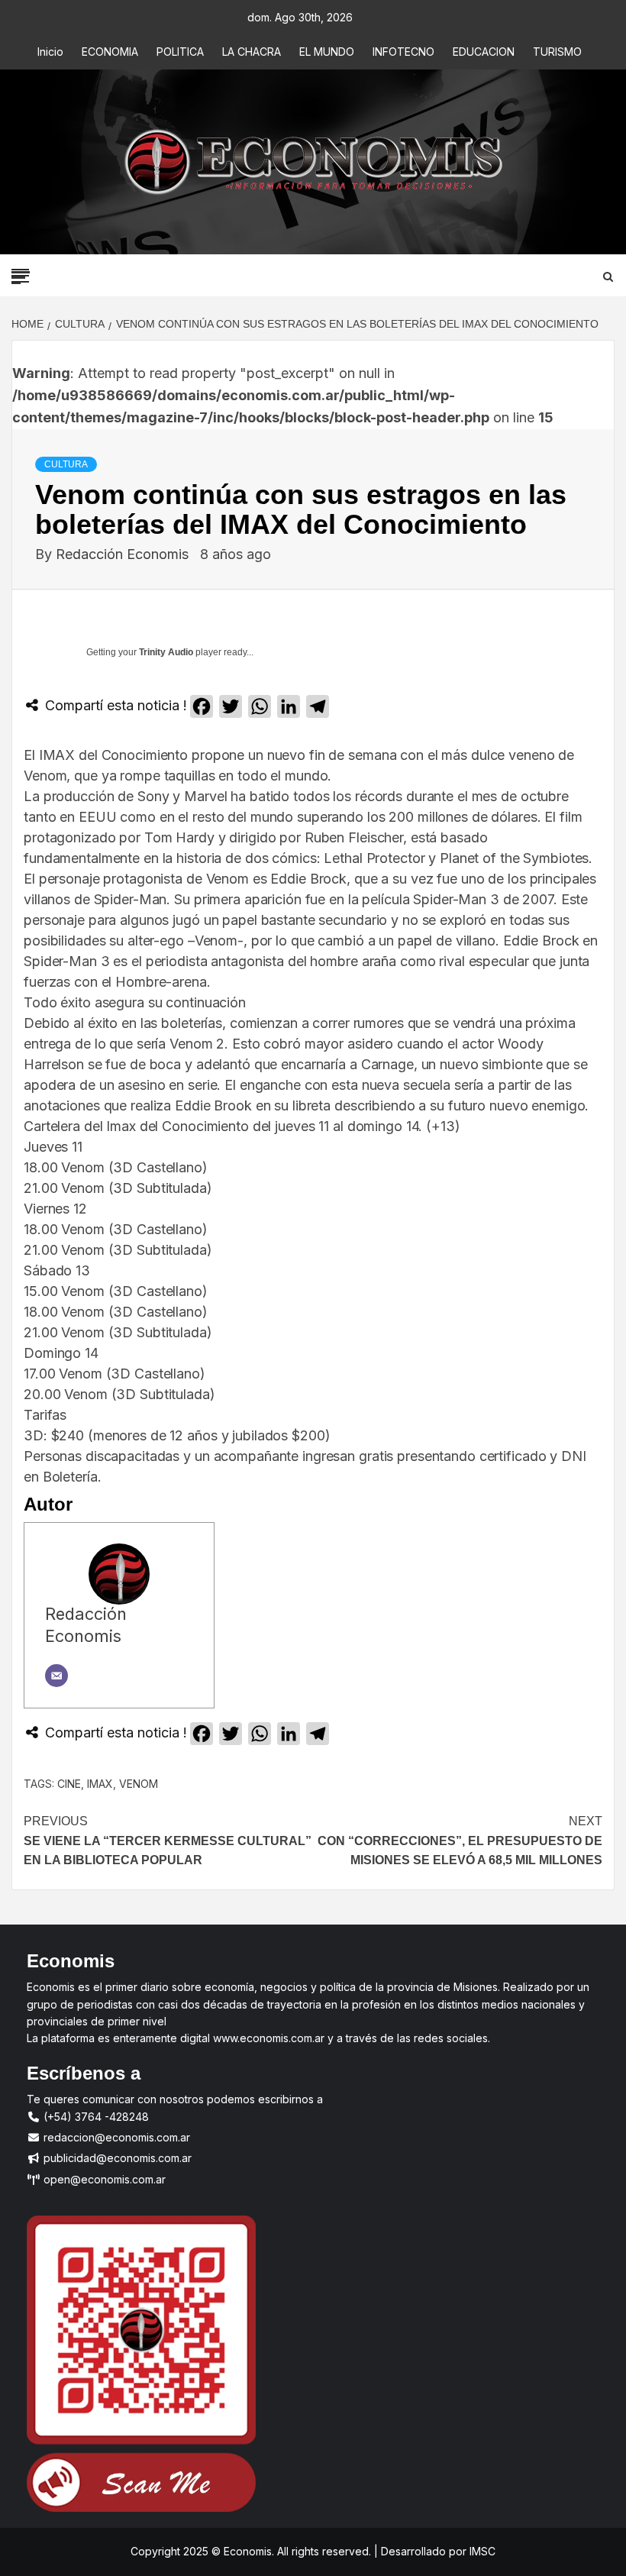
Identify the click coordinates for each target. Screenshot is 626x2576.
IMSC (481, 2551)
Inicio (50, 52)
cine (69, 1784)
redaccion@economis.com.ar (115, 2137)
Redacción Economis (124, 554)
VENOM (139, 1784)
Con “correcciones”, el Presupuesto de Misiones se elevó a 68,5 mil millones (460, 1841)
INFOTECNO (403, 52)
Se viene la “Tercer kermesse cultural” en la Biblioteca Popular (168, 1841)
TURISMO (557, 52)
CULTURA (66, 464)
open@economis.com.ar (103, 2179)
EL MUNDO (327, 52)
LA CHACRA (252, 52)
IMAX (100, 1784)
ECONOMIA (110, 52)
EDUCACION (484, 52)
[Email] (56, 1676)
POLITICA (180, 52)
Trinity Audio (166, 652)
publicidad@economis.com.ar (116, 2158)
